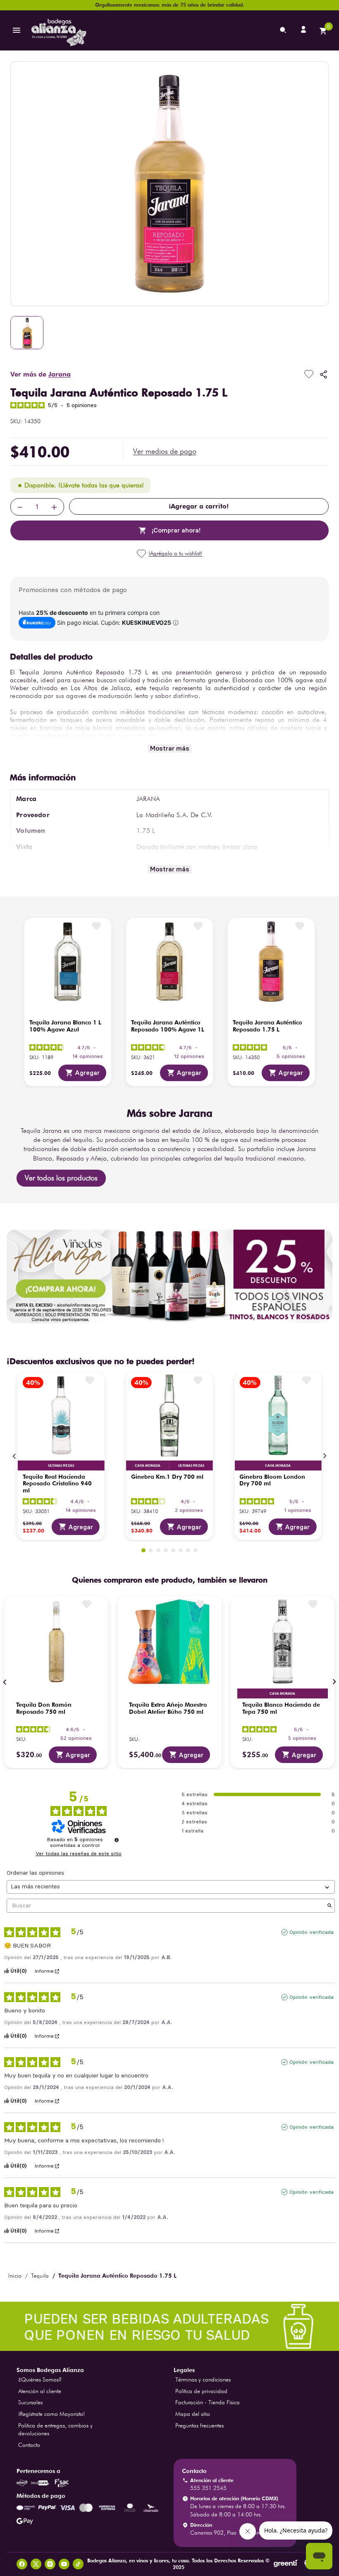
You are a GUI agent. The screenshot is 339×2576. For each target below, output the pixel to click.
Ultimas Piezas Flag (61, 1465)
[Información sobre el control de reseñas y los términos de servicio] (117, 1840)
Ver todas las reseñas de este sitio (79, 1854)
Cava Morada (148, 1465)
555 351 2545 (208, 2488)
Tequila (40, 2276)
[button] (165, 451)
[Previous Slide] (14, 1456)
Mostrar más (170, 748)
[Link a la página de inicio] (15, 2276)
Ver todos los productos (61, 1178)
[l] (304, 30)
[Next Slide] (325, 1456)
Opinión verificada (312, 1932)
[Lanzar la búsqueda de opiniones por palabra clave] (329, 1906)
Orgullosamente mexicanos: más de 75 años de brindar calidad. (170, 5)
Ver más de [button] (41, 374)
